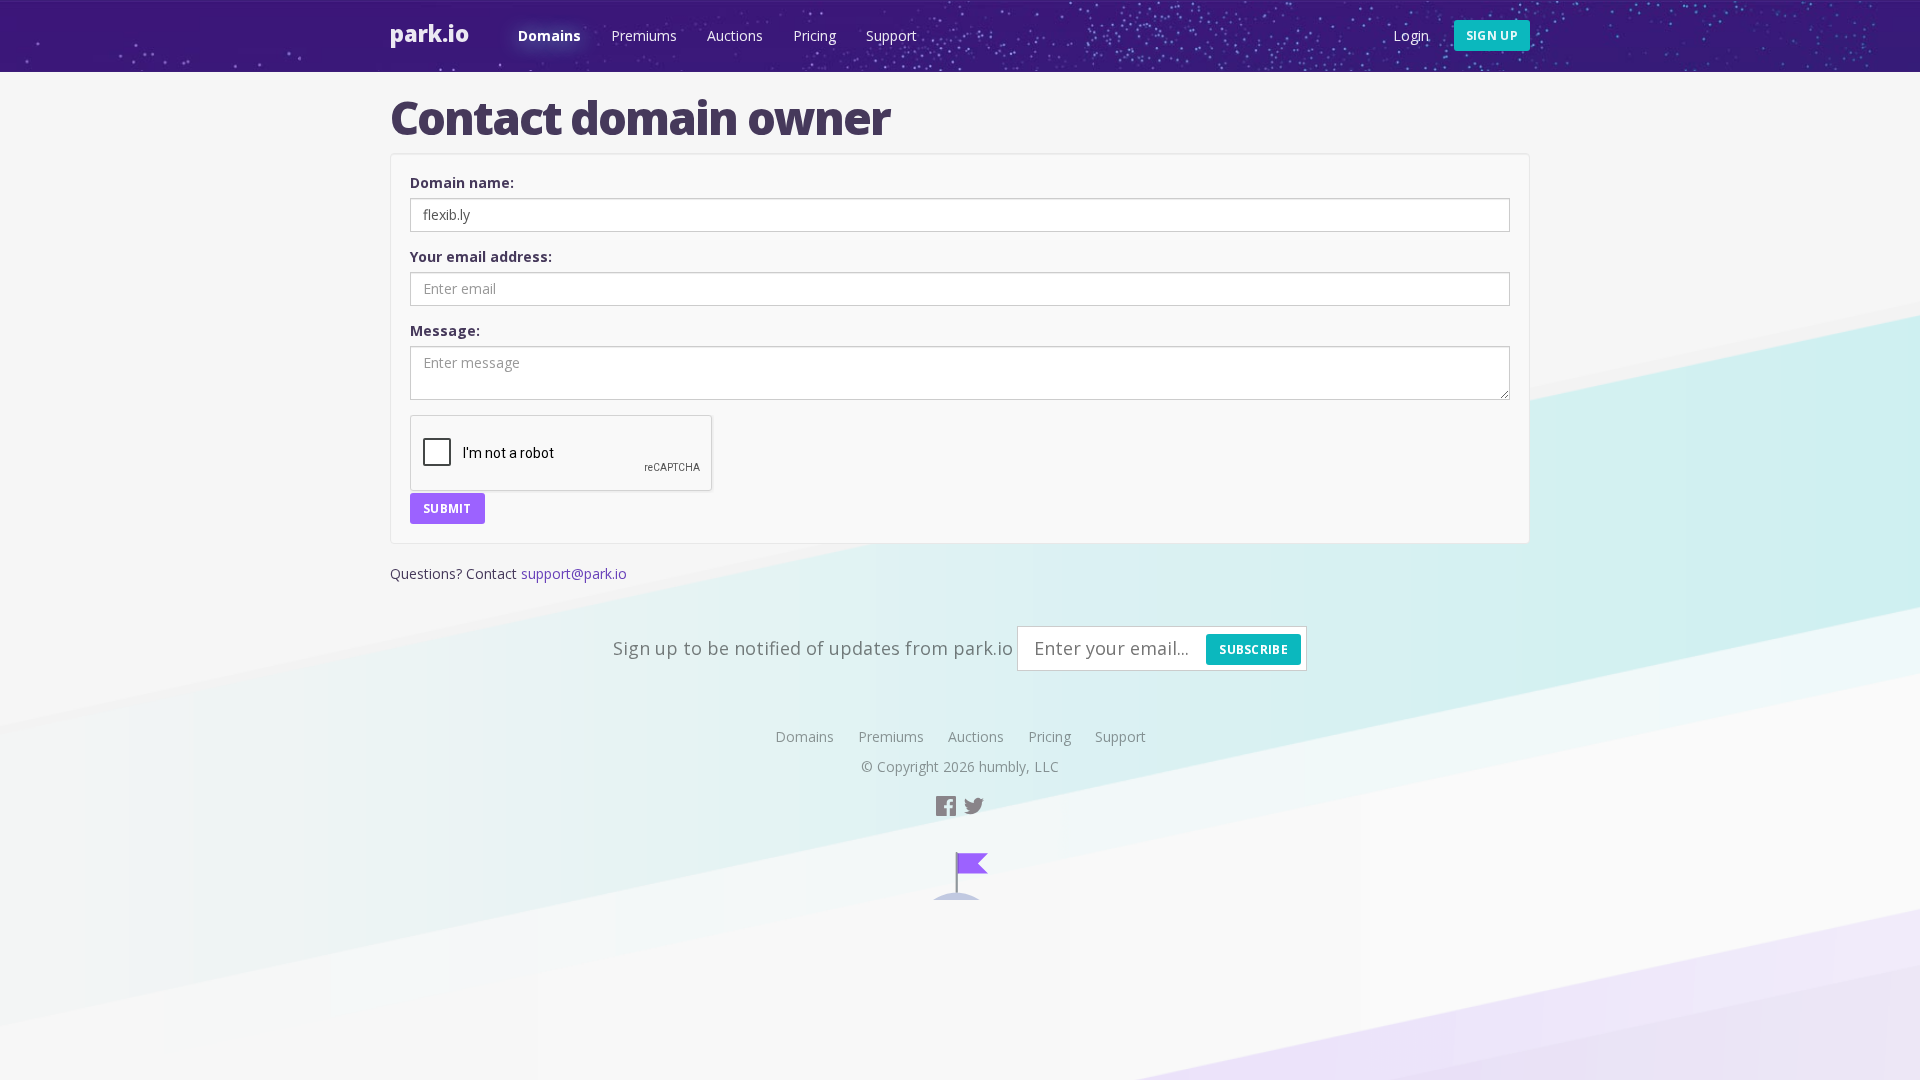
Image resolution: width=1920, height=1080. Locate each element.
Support (891, 35)
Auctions (735, 35)
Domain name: (462, 182)
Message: (445, 330)
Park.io (429, 33)
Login (1411, 35)
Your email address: (481, 256)
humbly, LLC (1019, 766)
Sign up (1492, 35)
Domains (549, 35)
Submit (447, 508)
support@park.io (574, 573)
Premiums (644, 35)
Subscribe (1253, 649)
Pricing (814, 35)
